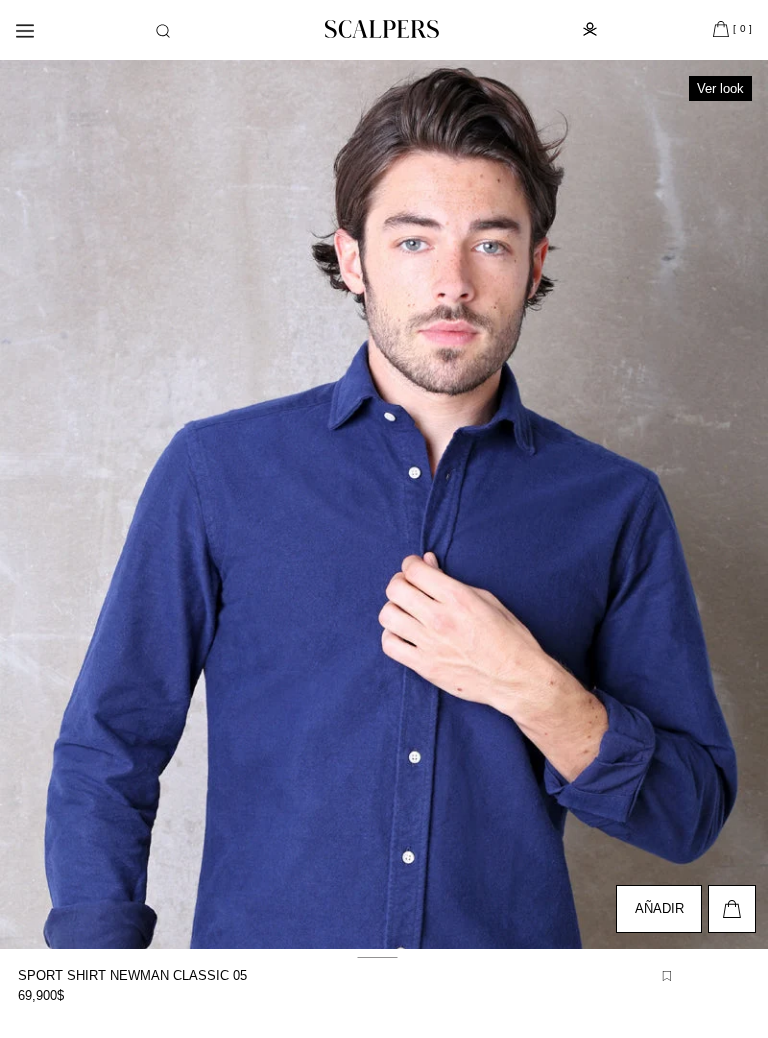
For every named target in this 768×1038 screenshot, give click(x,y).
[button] (163, 31)
